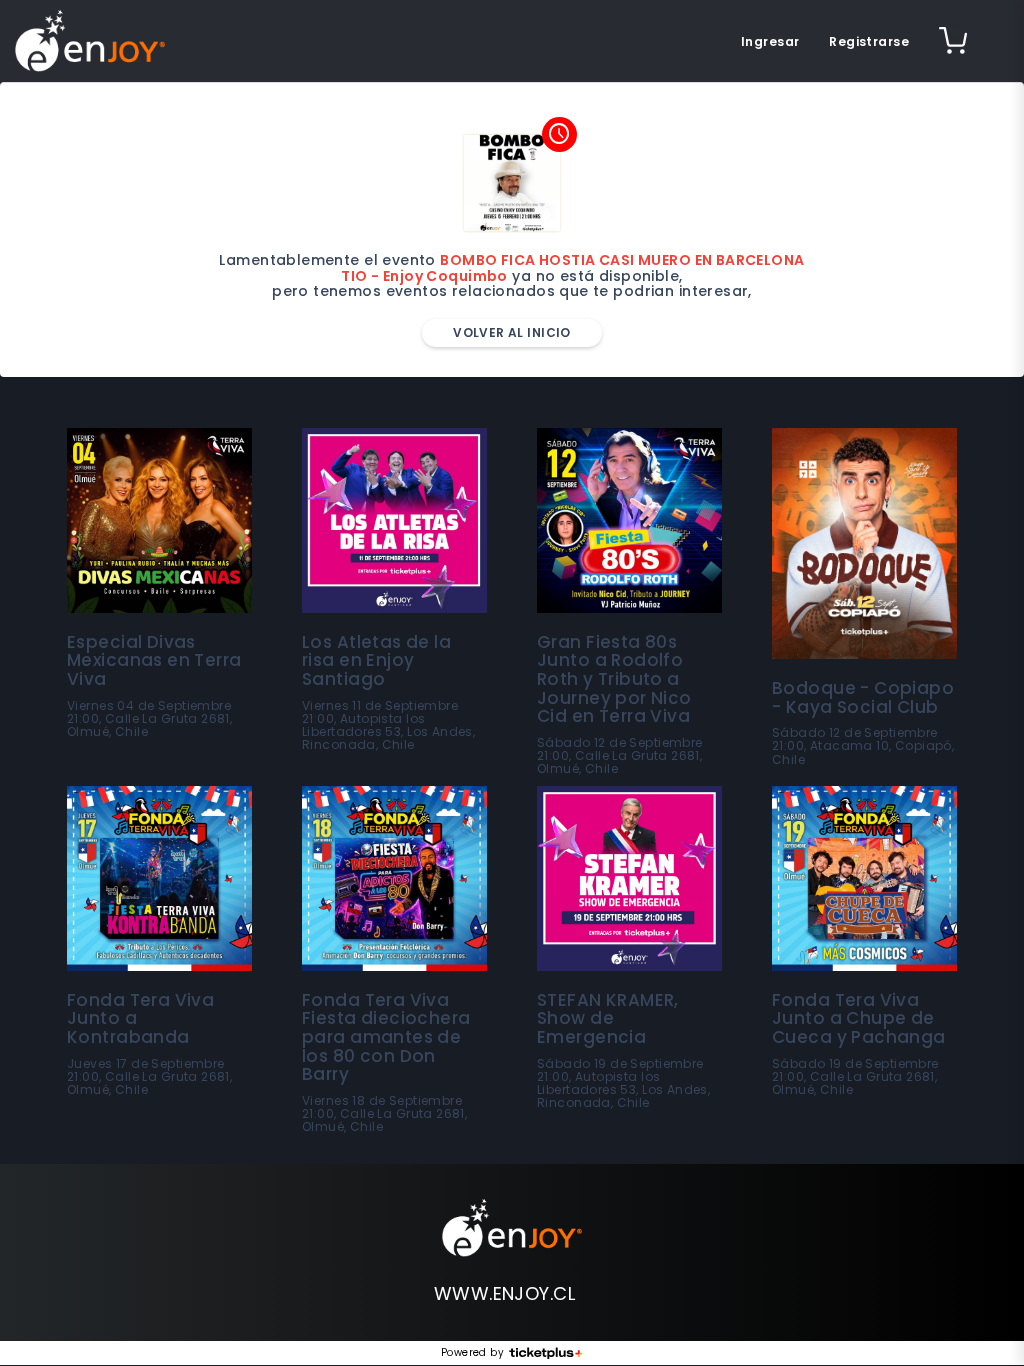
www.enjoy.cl (504, 1293)
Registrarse (869, 41)
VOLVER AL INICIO (512, 332)
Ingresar (770, 41)
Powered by (472, 1353)
